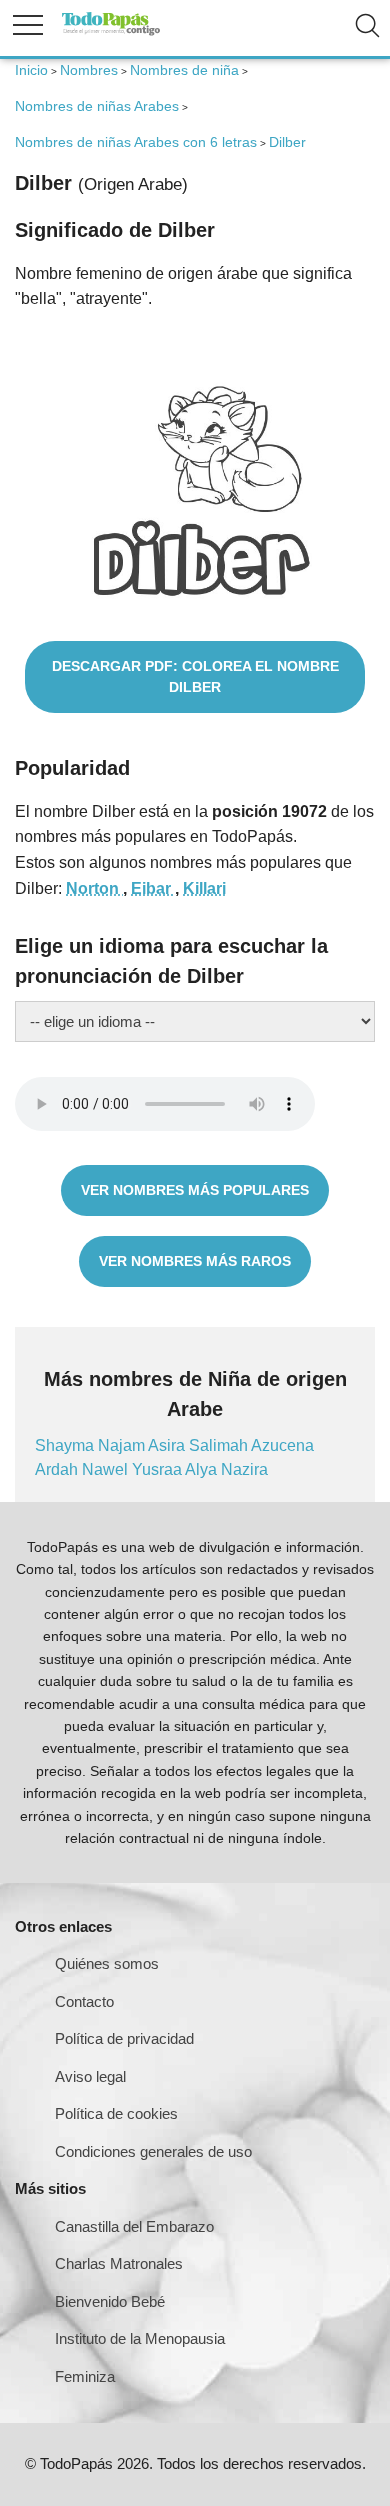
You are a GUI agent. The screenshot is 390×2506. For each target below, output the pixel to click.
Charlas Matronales (119, 2263)
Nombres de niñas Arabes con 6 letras (136, 142)
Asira (168, 1445)
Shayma (66, 1445)
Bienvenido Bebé (110, 2301)
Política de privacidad (124, 2038)
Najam (123, 1445)
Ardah (58, 1469)
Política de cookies (116, 2113)
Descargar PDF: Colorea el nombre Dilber (195, 676)
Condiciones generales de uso (153, 2151)
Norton (94, 888)
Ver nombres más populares (195, 1190)
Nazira (244, 1469)
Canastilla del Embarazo (134, 2226)
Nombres (89, 70)
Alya (203, 1469)
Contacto (84, 2001)
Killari (204, 888)
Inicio (31, 70)
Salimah (220, 1445)
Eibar (153, 888)
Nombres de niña (184, 70)
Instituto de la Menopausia (140, 2338)
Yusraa (158, 1469)
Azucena (282, 1445)
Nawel (107, 1469)
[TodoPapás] (111, 32)
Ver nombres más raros (195, 1261)
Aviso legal (90, 2076)
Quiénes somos (107, 1963)
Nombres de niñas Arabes (97, 106)
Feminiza (85, 2376)
